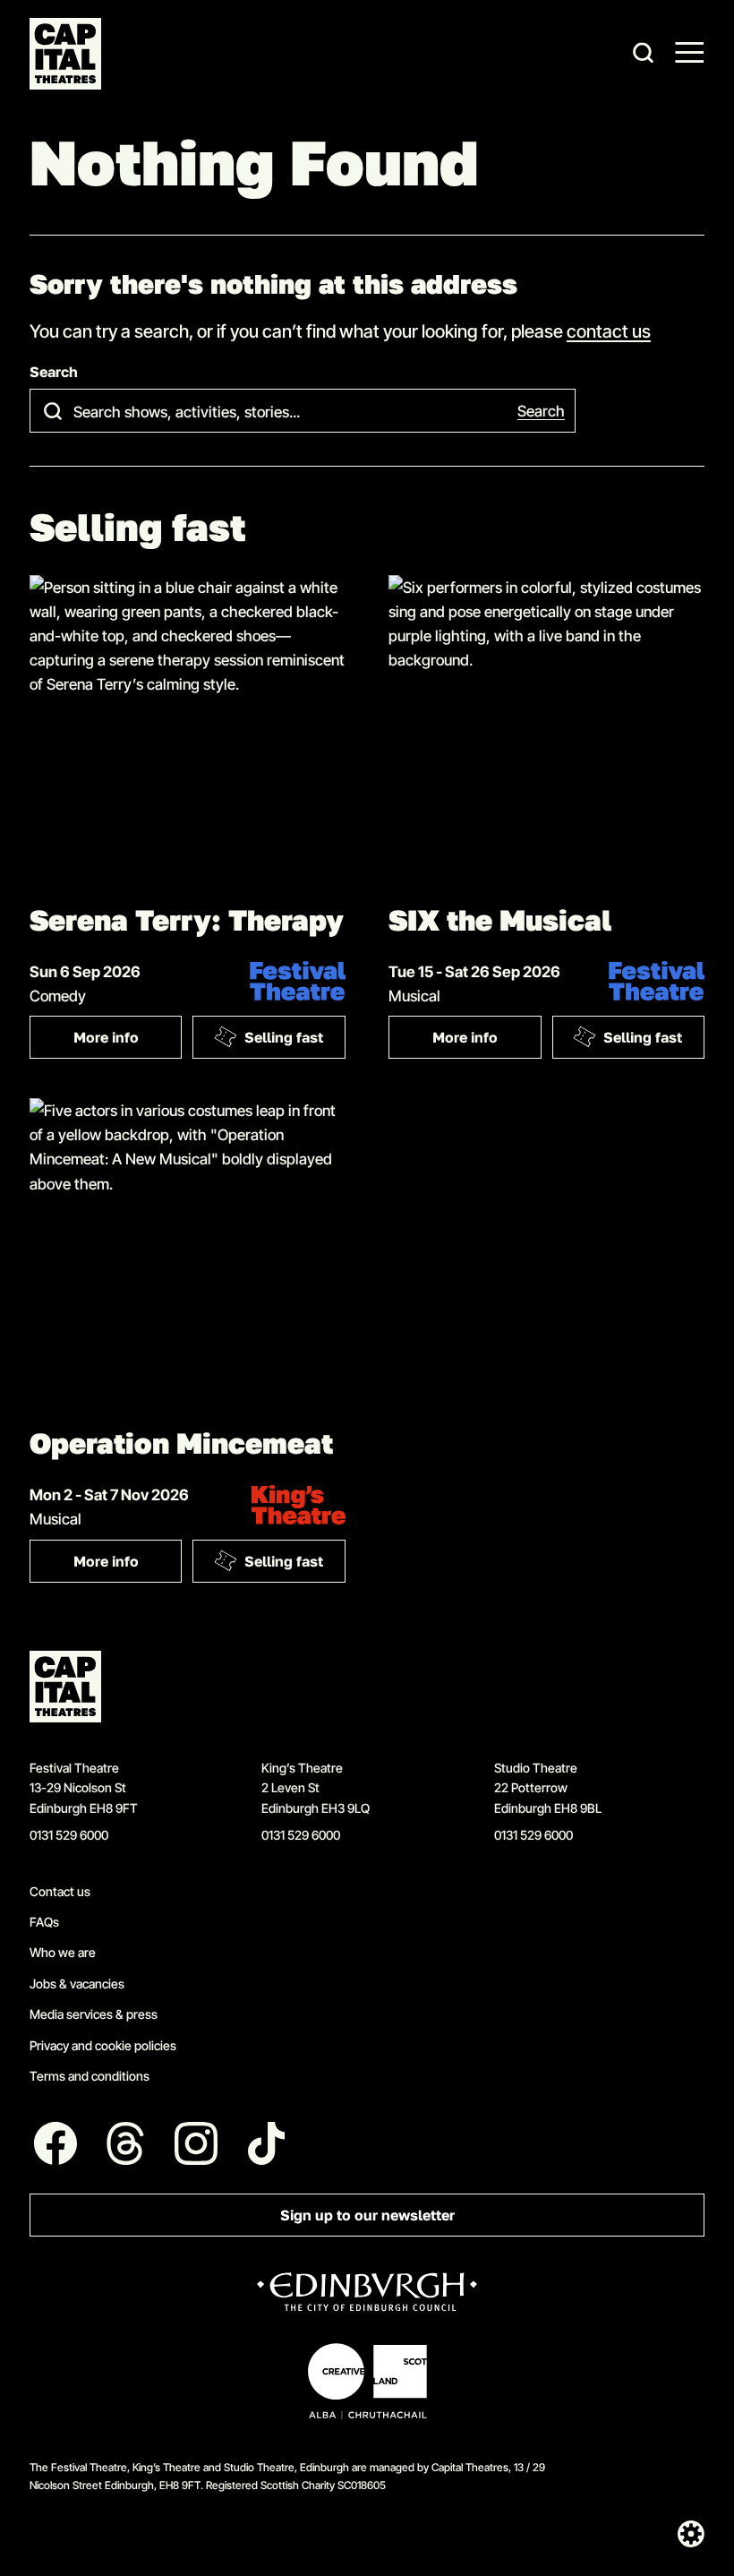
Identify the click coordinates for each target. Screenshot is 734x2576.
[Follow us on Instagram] (196, 2143)
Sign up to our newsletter (367, 2215)
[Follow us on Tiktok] (267, 2143)
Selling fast (284, 1038)
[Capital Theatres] (65, 54)
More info (128, 1041)
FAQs (44, 1922)
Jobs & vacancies (77, 1984)
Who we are (63, 1952)
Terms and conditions (90, 2076)
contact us (609, 331)
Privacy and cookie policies (103, 2045)
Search (54, 372)
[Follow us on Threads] (126, 2143)
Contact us (60, 1891)
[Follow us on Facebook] (55, 2143)
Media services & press (94, 2014)
